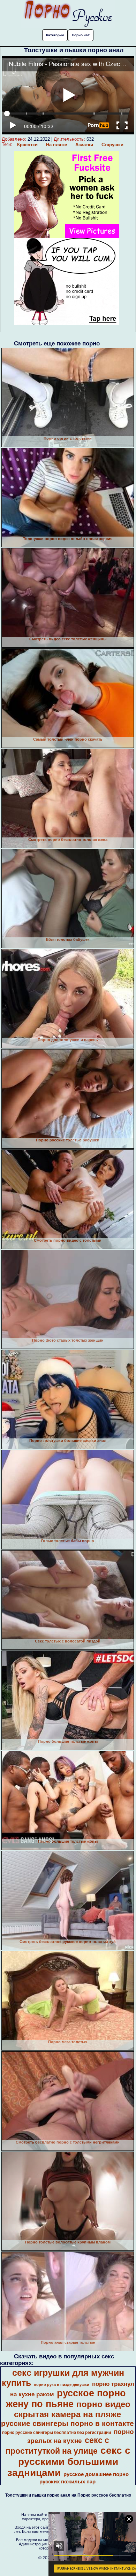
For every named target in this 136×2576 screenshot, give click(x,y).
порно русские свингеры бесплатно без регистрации (56, 2433)
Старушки (112, 145)
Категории (55, 35)
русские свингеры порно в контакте (67, 2423)
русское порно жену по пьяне (66, 2399)
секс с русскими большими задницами (69, 2462)
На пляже (56, 145)
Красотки (27, 145)
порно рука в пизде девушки (62, 2384)
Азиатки (84, 145)
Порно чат (81, 35)
